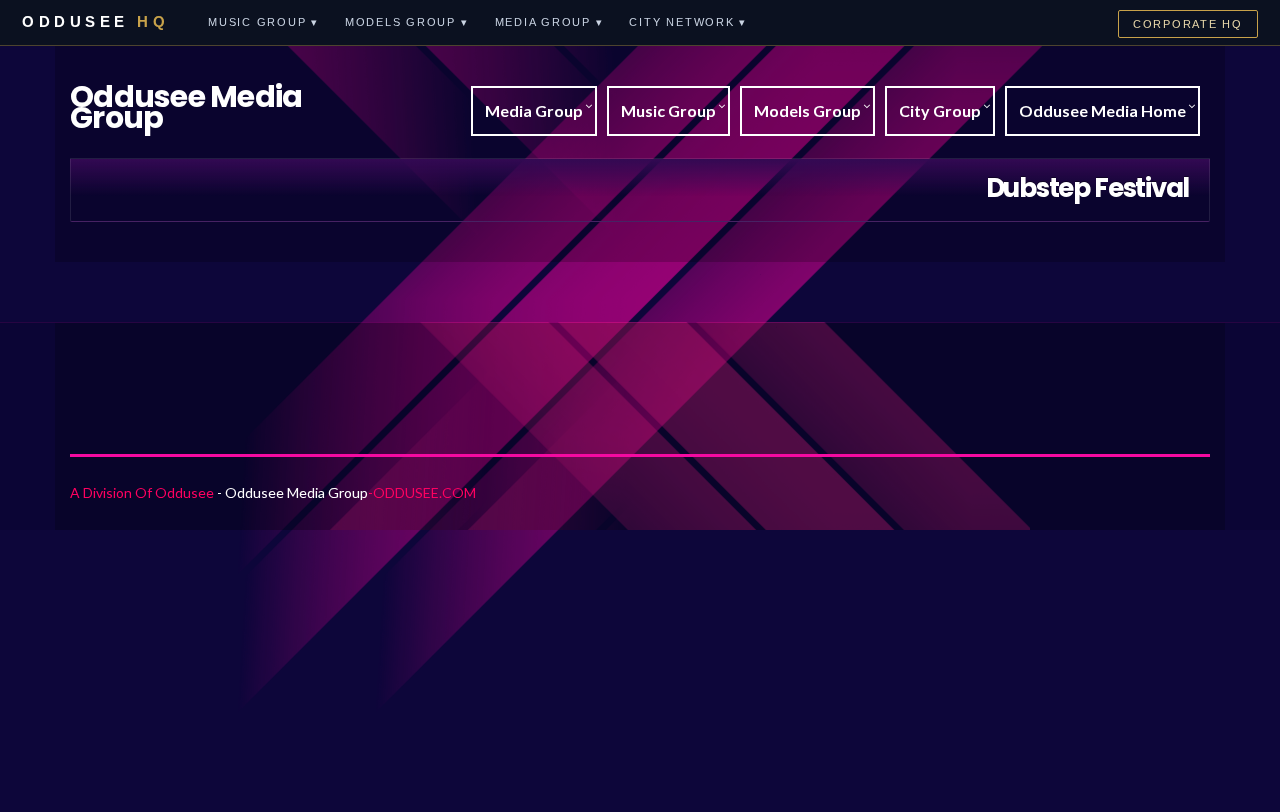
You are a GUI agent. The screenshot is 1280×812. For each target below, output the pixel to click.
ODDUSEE (95, 21)
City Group (940, 110)
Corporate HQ (1188, 24)
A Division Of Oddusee (142, 492)
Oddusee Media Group (186, 107)
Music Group (668, 110)
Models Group (807, 110)
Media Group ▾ (549, 22)
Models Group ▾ (407, 22)
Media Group (534, 110)
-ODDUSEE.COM (422, 492)
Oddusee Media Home (1102, 110)
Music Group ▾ (263, 22)
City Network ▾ (688, 22)
